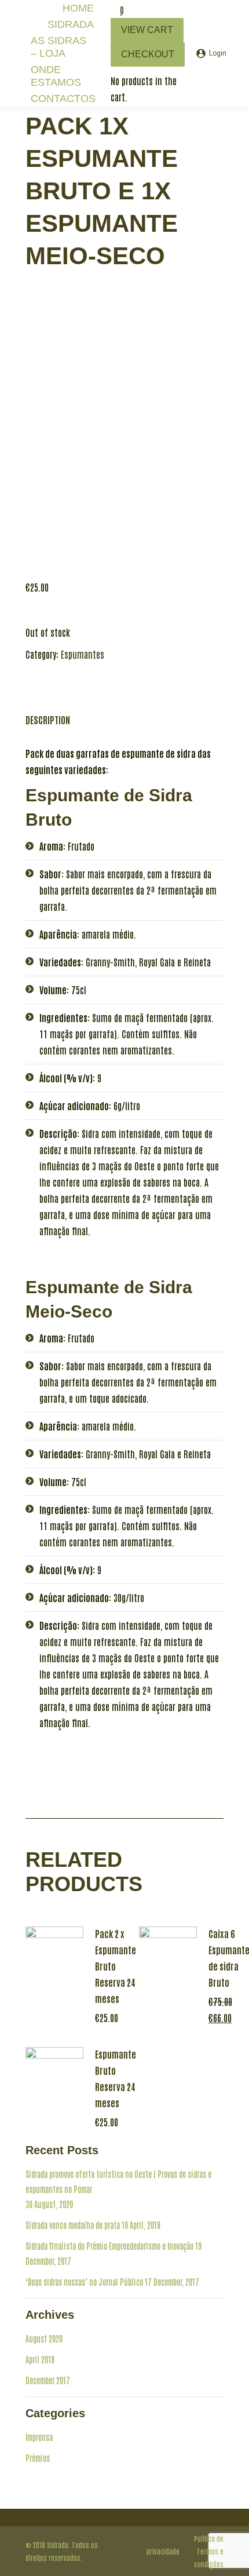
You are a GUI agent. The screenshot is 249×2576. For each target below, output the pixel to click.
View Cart (147, 30)
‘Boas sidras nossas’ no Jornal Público (84, 2282)
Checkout (148, 54)
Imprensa (39, 2437)
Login (218, 54)
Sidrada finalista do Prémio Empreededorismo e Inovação (109, 2246)
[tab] (48, 714)
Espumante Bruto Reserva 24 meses (116, 2078)
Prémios (38, 2458)
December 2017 (48, 2380)
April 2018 (40, 2359)
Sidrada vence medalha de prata (73, 2225)
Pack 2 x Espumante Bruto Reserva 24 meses (116, 1966)
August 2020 (44, 2338)
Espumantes (83, 654)
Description (48, 720)
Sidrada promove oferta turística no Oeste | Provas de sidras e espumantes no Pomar (118, 2181)
